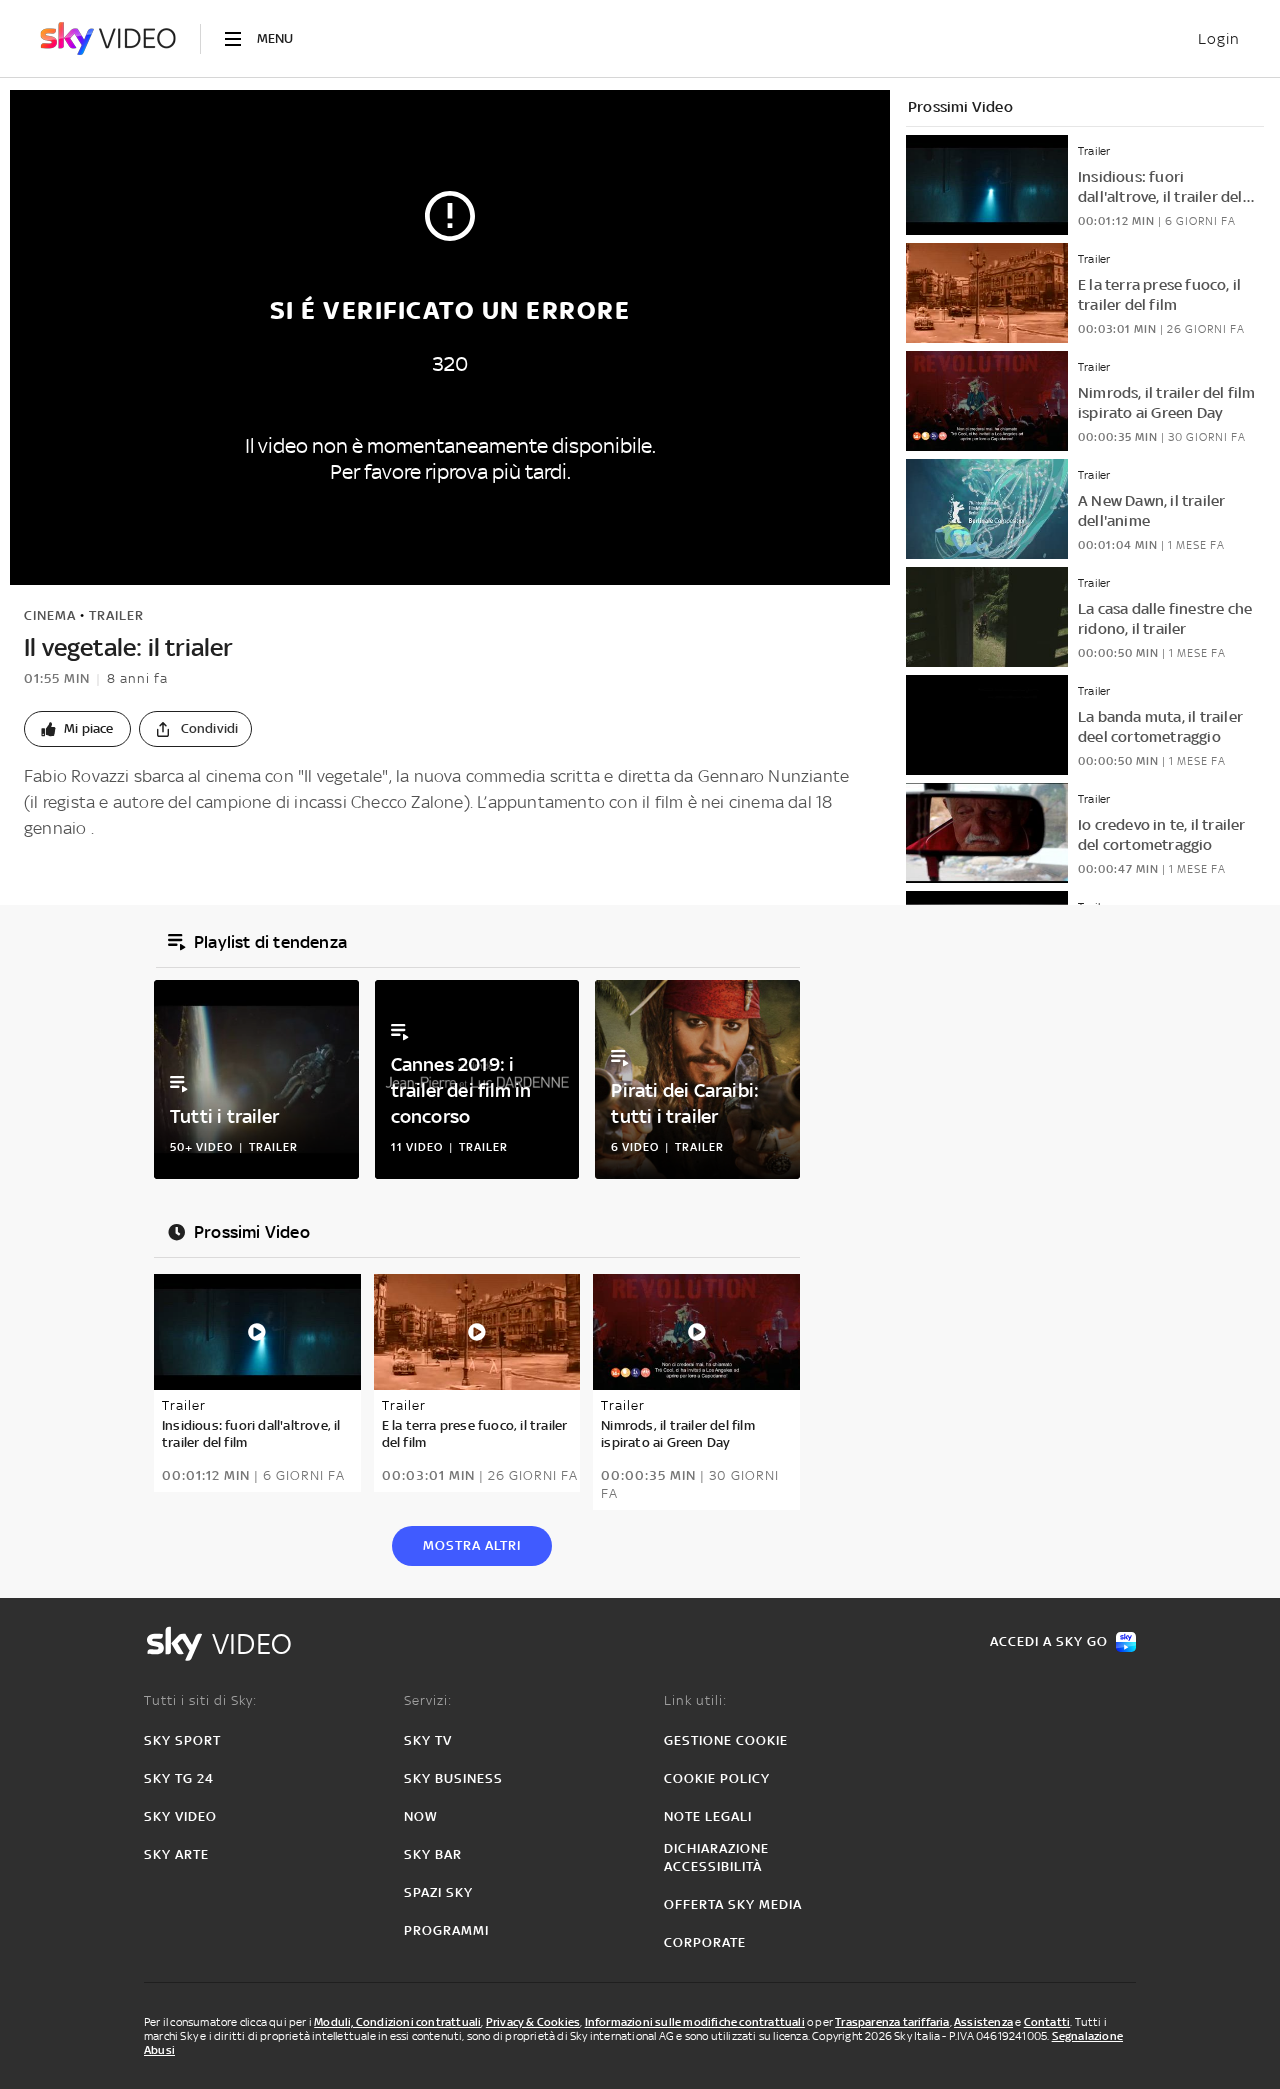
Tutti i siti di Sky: (200, 1700)
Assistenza (983, 2022)
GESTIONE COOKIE (726, 1740)
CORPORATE (705, 1942)
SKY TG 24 (179, 1778)
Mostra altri (472, 1545)
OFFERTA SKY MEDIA (733, 1904)
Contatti (1047, 2022)
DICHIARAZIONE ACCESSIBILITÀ (716, 1857)
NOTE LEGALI (708, 1816)
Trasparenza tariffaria (892, 2022)
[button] (77, 729)
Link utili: (695, 1700)
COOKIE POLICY (717, 1778)
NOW (421, 1816)
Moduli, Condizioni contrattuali (397, 2022)
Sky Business (453, 1778)
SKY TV (428, 1740)
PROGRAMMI (446, 1930)
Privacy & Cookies (533, 2022)
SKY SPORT (182, 1740)
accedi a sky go (1049, 1641)
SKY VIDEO (180, 1816)
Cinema (50, 615)
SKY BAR (433, 1854)
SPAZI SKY (438, 1892)
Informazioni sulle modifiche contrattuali (695, 2022)
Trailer (116, 615)
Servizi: (428, 1700)
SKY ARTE (176, 1854)
